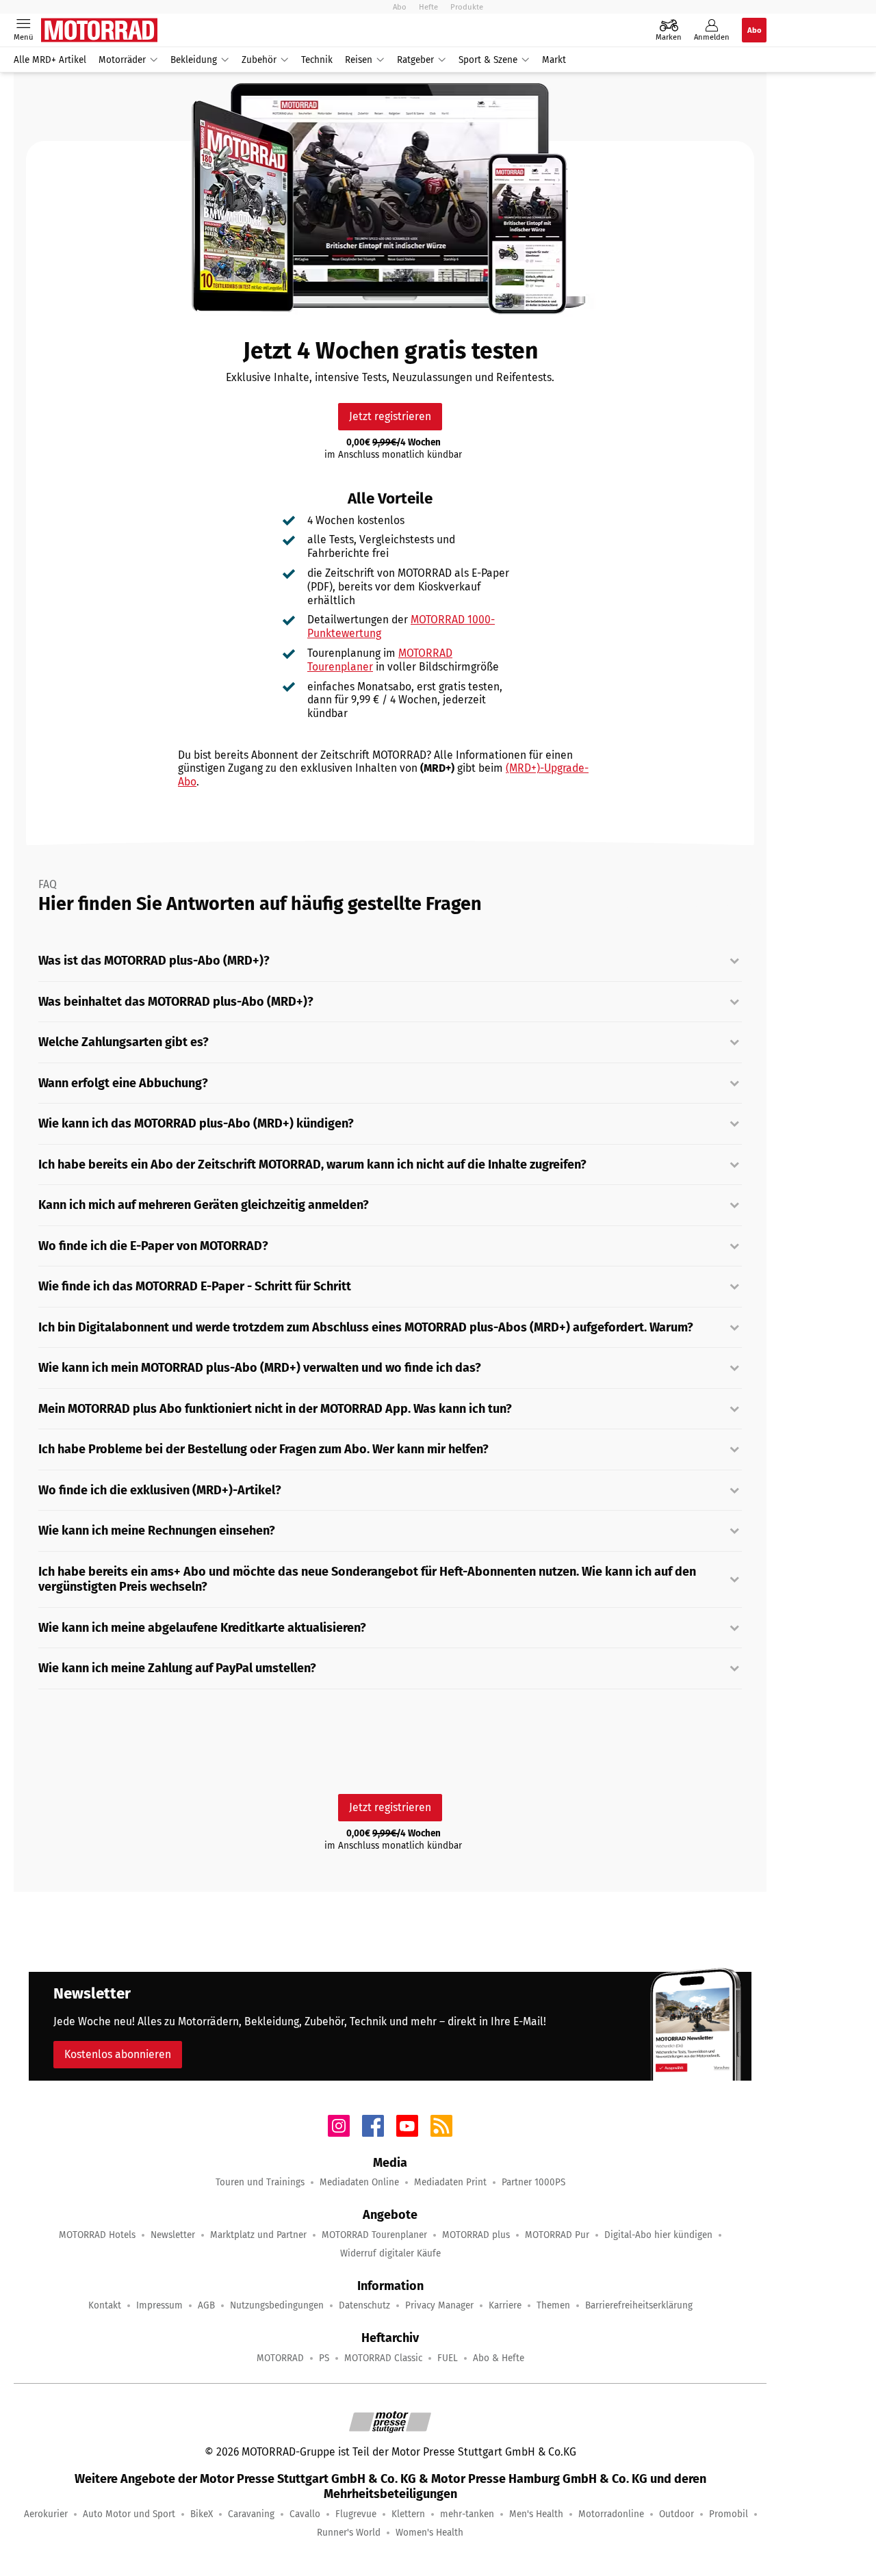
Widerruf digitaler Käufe (390, 2253)
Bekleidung (194, 60)
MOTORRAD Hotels (97, 2235)
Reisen (359, 60)
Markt (554, 60)
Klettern (408, 2514)
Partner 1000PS (533, 2182)
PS (324, 2358)
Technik (317, 60)
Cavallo (305, 2514)
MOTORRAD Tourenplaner (374, 2235)
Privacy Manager (439, 2305)
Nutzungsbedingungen (277, 2305)
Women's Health (429, 2533)
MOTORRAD (280, 2358)
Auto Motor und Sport (129, 2514)
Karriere (505, 2305)
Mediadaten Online (359, 2182)
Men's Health (536, 2514)
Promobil (729, 2514)
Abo (400, 7)
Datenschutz (364, 2305)
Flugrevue (356, 2514)
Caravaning (251, 2514)
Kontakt (105, 2305)
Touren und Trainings (260, 2182)
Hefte (428, 7)
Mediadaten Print (450, 2182)
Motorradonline (611, 2514)
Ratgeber (415, 60)
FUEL (448, 2358)
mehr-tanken (467, 2514)
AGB (206, 2305)
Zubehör (259, 60)
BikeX (202, 2514)
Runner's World (349, 2533)
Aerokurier (46, 2514)
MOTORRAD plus (476, 2235)
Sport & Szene (488, 60)
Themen (553, 2305)
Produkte (467, 7)
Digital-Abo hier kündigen (658, 2235)
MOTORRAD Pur (557, 2235)
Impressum (159, 2305)
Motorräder (122, 60)
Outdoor (677, 2514)
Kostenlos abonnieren (118, 2054)
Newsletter (173, 2235)
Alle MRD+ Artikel (50, 60)
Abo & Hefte (499, 2358)
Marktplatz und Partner (258, 2235)
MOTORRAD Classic (383, 2358)
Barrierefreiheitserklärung (639, 2305)
